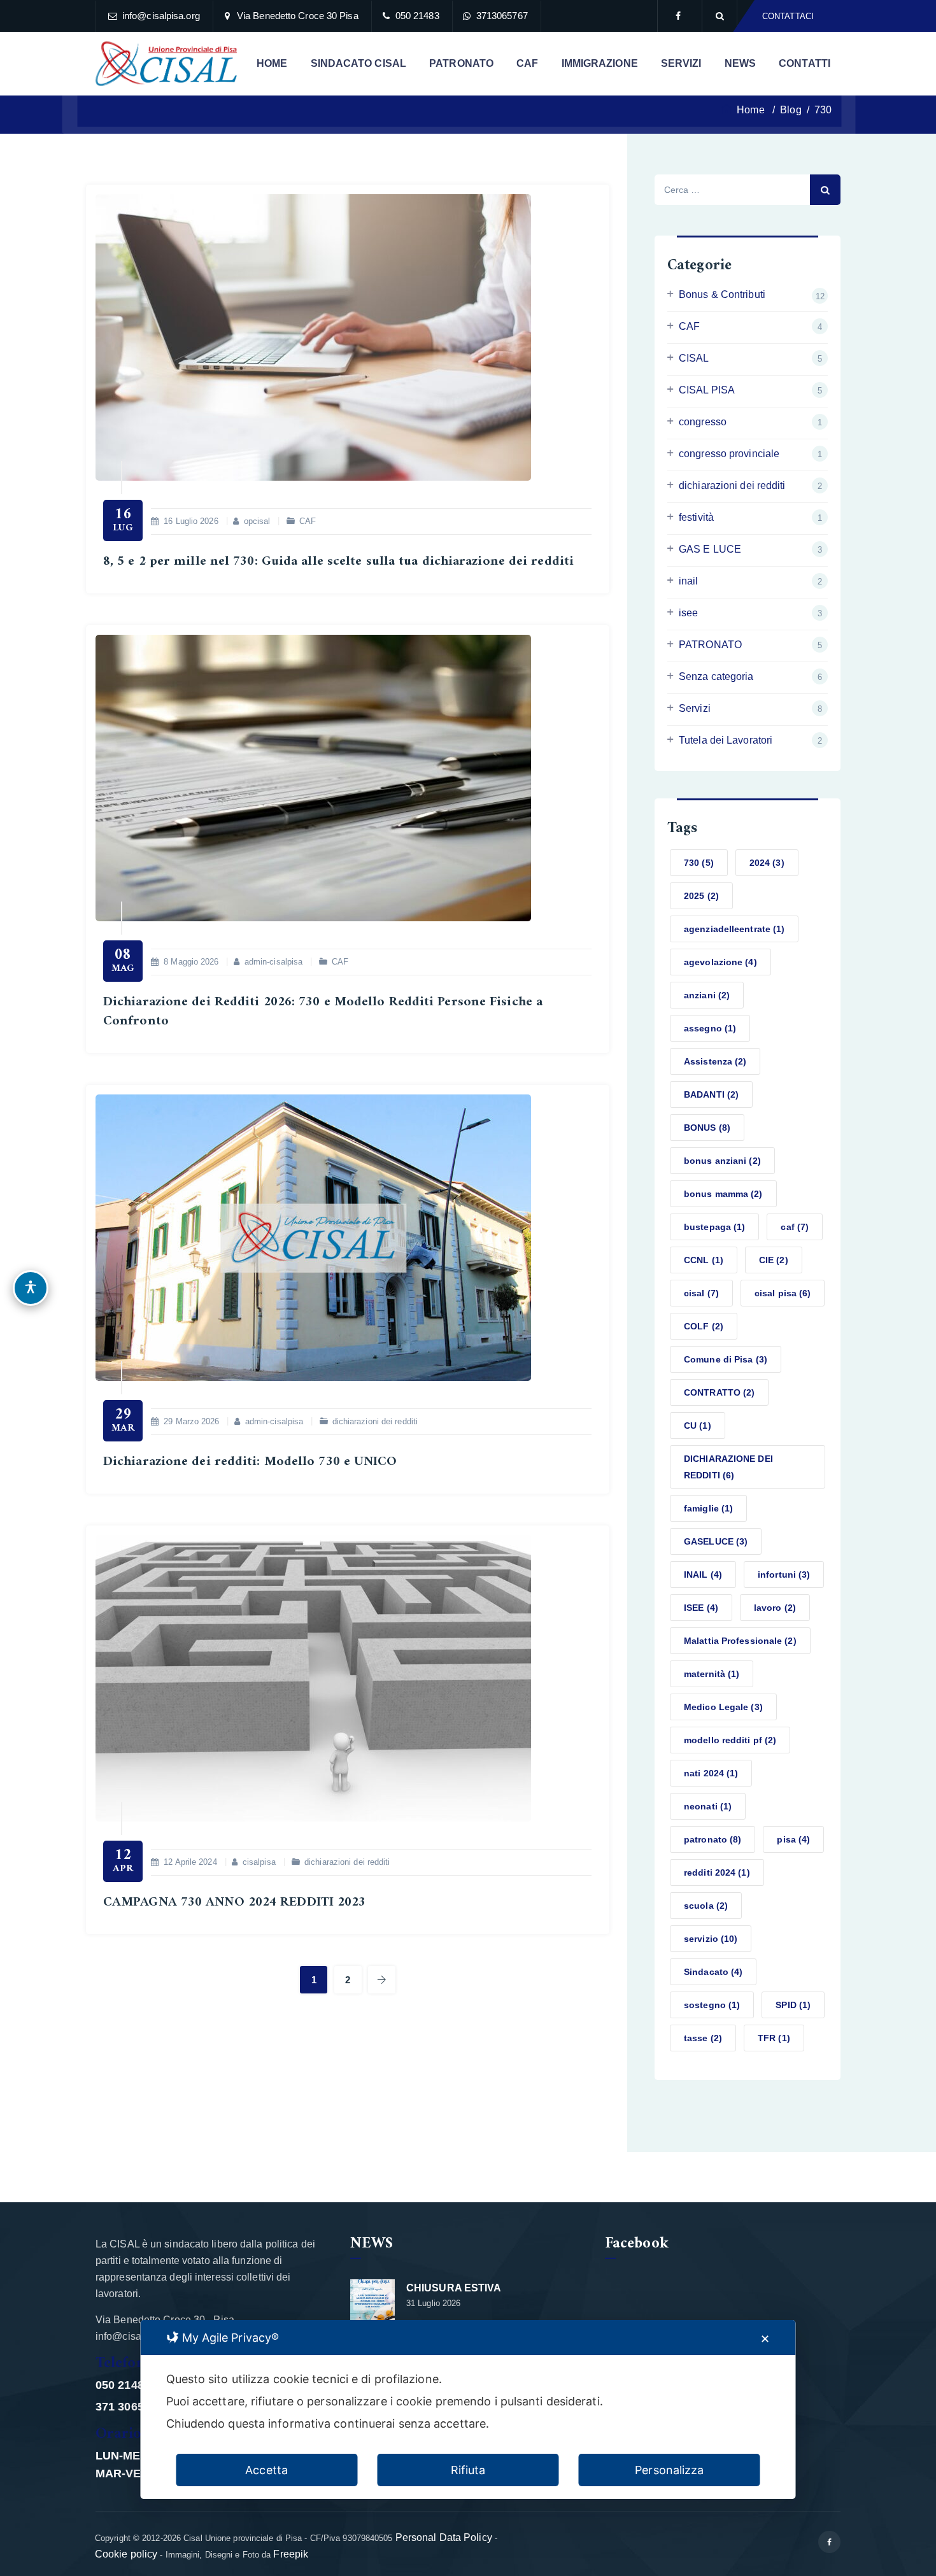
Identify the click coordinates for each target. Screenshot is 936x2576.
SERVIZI (681, 63)
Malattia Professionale (740, 1641)
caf (795, 1227)
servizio (711, 1939)
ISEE (701, 1608)
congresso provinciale (729, 454)
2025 (701, 896)
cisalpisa (259, 1862)
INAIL (703, 1575)
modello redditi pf (730, 1740)
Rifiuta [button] (468, 2470)
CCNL (704, 1260)
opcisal (257, 521)
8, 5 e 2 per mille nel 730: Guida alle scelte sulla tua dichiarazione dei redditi (338, 561)
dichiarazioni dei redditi (375, 1421)
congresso (703, 422)
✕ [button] (765, 2339)
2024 (767, 863)
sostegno (712, 2005)
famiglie (708, 1508)
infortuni (784, 1575)
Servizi (695, 708)
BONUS (707, 1128)
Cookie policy (126, 2554)
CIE (774, 1260)
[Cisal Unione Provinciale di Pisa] (166, 64)
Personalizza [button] (669, 2470)
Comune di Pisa (726, 1359)
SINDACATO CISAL (359, 63)
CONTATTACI (788, 16)
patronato (713, 1839)
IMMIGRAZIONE (600, 63)
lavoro (775, 1608)
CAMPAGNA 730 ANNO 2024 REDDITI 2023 (235, 1902)
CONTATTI (805, 63)
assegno (710, 1028)
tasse (703, 2038)
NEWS (740, 63)
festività (696, 517)
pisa (793, 1839)
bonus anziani (722, 1161)
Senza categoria (716, 676)
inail (689, 581)
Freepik (291, 2554)
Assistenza (715, 1061)
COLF (704, 1326)
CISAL (694, 358)
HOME (272, 63)
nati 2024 (711, 1773)
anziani (707, 995)
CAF (527, 63)
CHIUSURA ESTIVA (454, 2288)
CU (698, 1426)
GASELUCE (716, 1541)
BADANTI (711, 1094)
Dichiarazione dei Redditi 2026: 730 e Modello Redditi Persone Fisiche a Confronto (323, 1011)
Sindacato (713, 1972)
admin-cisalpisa (274, 962)
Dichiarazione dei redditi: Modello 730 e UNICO (250, 1461)
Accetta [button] (266, 2470)
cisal (701, 1293)
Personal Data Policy (444, 2537)
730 (699, 863)
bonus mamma (723, 1194)
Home (749, 110)
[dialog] (468, 2410)
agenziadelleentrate (734, 929)
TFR (774, 2038)
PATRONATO (461, 63)
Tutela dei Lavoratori (726, 740)
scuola (706, 1906)
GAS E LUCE (710, 549)
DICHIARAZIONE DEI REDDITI (728, 1467)
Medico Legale (723, 1707)
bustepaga (714, 1227)
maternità (712, 1674)
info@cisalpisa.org (161, 16)
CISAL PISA (707, 390)
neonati (708, 1806)
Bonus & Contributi (722, 294)
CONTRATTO (719, 1392)
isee (688, 613)
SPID (793, 2005)
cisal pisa (783, 1293)
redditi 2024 (717, 1872)
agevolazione (720, 962)
